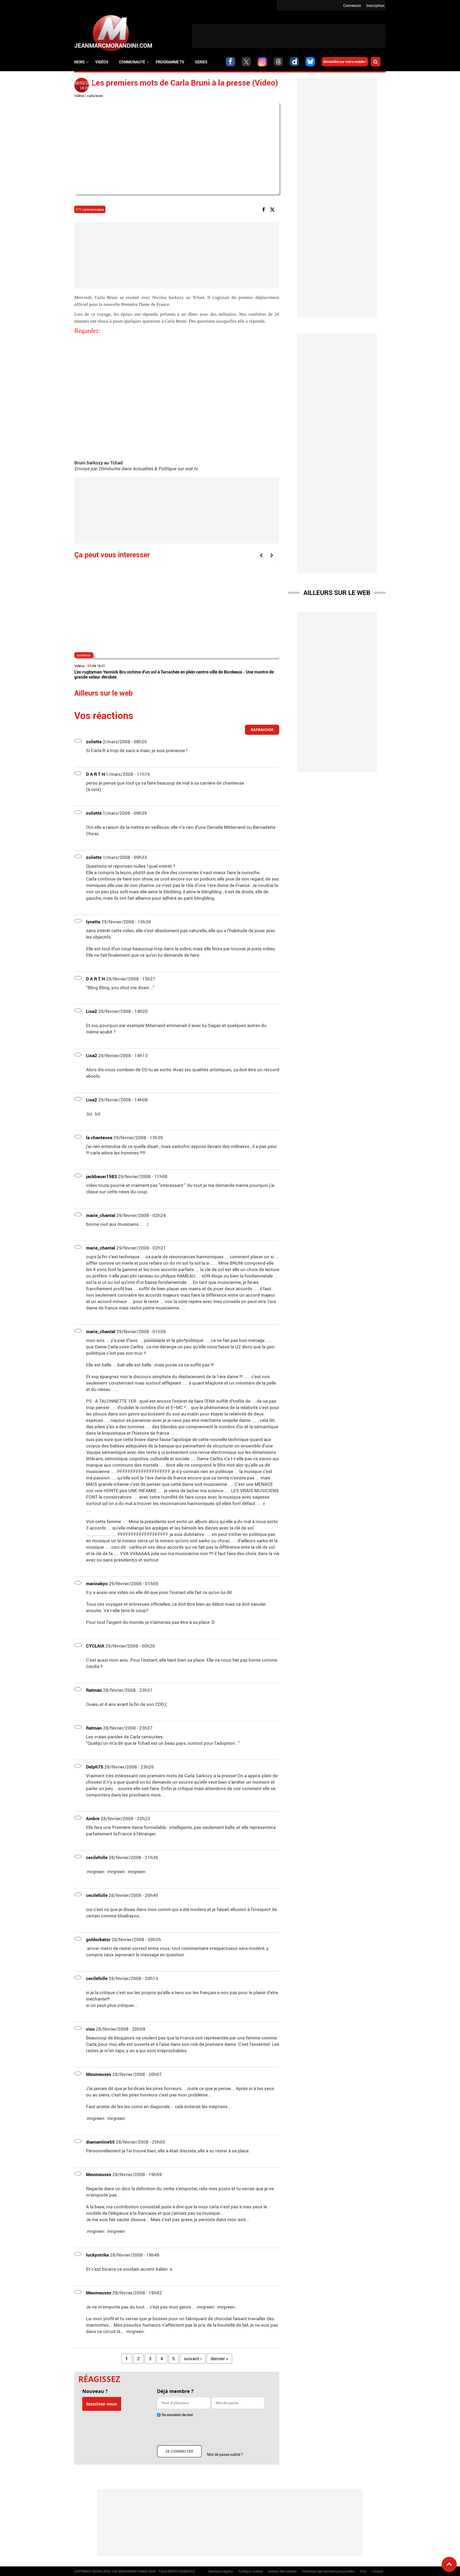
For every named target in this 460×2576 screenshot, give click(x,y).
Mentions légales (221, 2571)
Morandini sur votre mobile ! (345, 62)
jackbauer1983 (101, 1176)
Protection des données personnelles (328, 2571)
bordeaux (84, 655)
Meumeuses (99, 2074)
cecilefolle (97, 1857)
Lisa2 (92, 1011)
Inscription (375, 5)
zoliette (94, 742)
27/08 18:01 (96, 666)
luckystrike (97, 2255)
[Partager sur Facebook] (265, 209)
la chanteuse (99, 1137)
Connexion (352, 5)
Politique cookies (250, 2571)
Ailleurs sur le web (337, 593)
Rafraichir (262, 730)
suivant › (193, 2358)
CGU (363, 2571)
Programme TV (170, 62)
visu (90, 2029)
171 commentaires (90, 209)
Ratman (94, 1690)
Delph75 (95, 1767)
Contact (377, 2571)
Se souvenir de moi (177, 2415)
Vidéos (102, 62)
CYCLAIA (95, 1646)
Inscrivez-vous (102, 2404)
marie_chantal (101, 1215)
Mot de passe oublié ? (225, 2454)
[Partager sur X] (273, 209)
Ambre (93, 1818)
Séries (201, 62)
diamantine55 (100, 2142)
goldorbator (98, 1939)
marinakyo (97, 1583)
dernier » (219, 2358)
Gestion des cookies (282, 2571)
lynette (93, 922)
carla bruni (95, 96)
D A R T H (95, 774)
